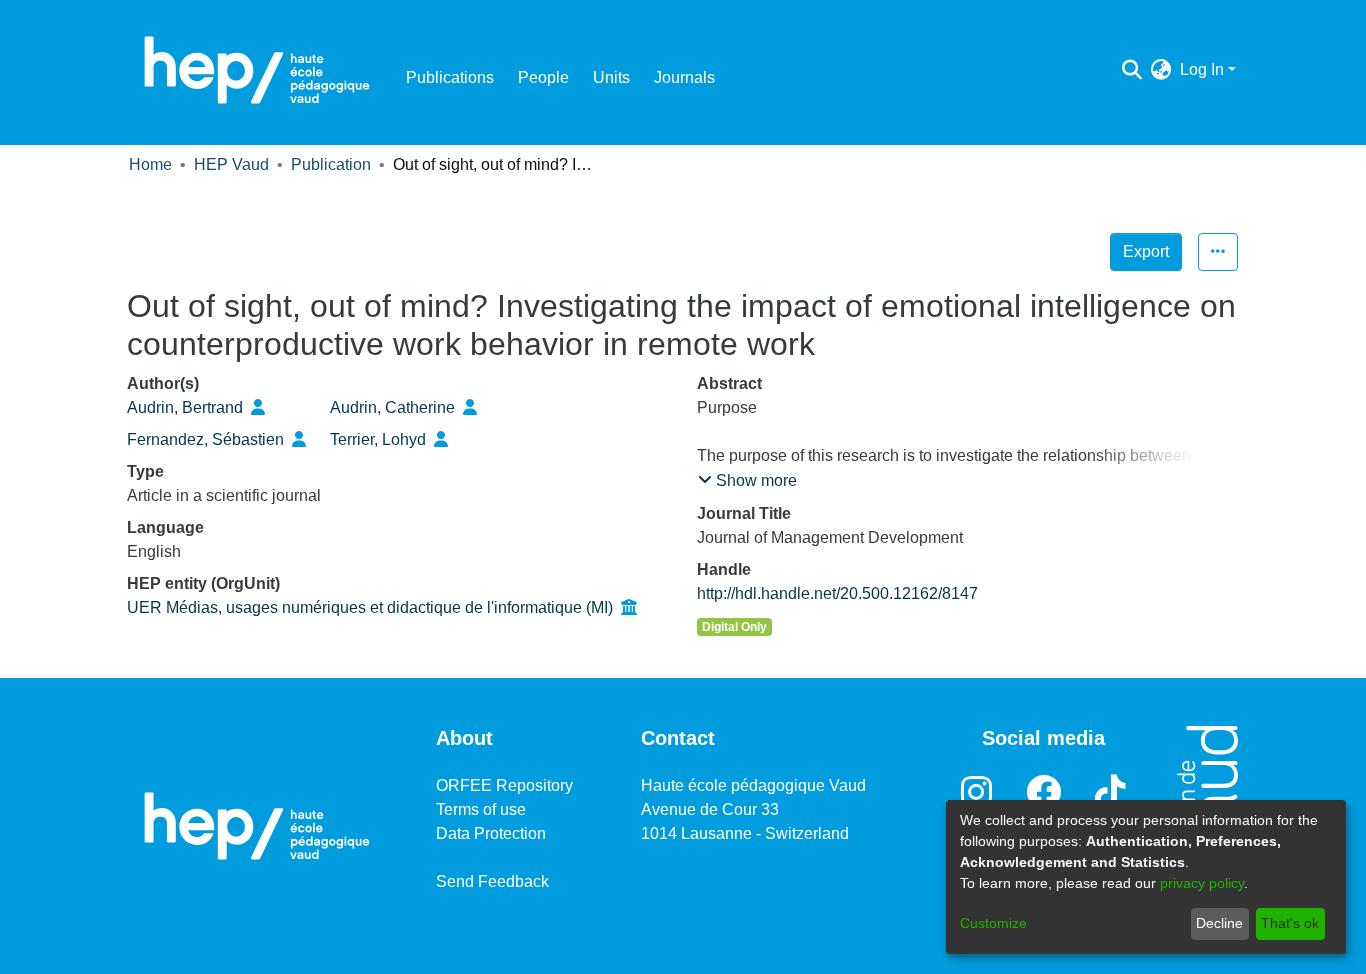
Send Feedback (492, 881)
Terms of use (481, 809)
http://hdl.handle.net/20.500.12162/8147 (837, 593)
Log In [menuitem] (1202, 69)
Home (150, 164)
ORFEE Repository (504, 785)
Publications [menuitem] (450, 77)
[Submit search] (1132, 70)
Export (1146, 251)
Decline (1219, 923)
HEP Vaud (231, 164)
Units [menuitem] (611, 77)
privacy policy (1202, 883)
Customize (993, 923)
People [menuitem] (543, 77)
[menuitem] (1161, 70)
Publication (331, 164)
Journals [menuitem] (684, 77)
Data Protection (491, 833)
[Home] (257, 70)
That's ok (1290, 923)
